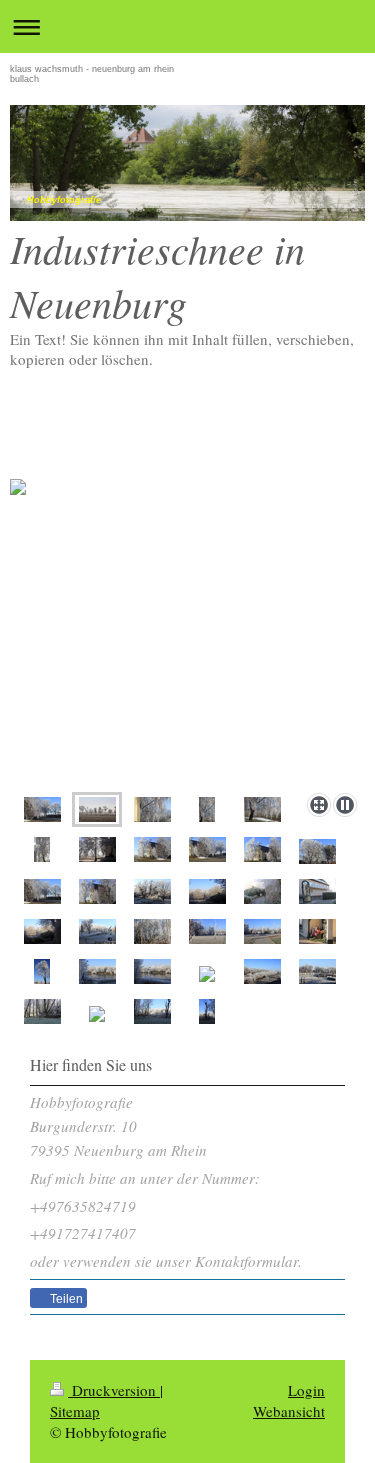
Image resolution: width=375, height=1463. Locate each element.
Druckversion (114, 1390)
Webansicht (289, 1411)
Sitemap (75, 1411)
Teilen (65, 1299)
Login (306, 1390)
